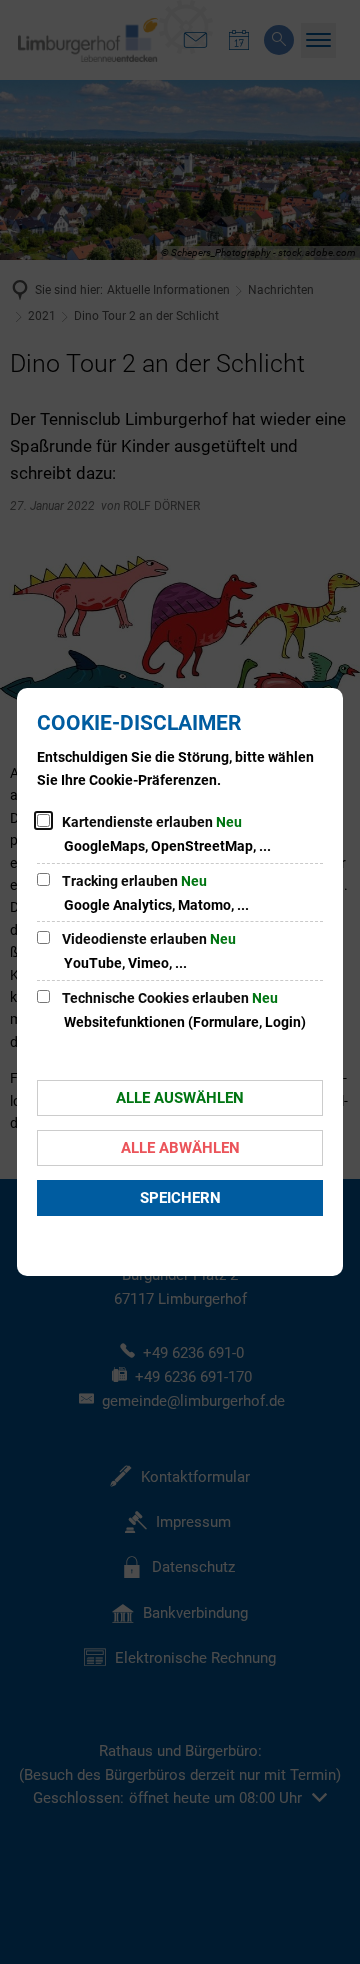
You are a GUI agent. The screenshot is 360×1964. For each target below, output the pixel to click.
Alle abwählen (180, 1148)
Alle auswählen (180, 1098)
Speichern (180, 1198)
